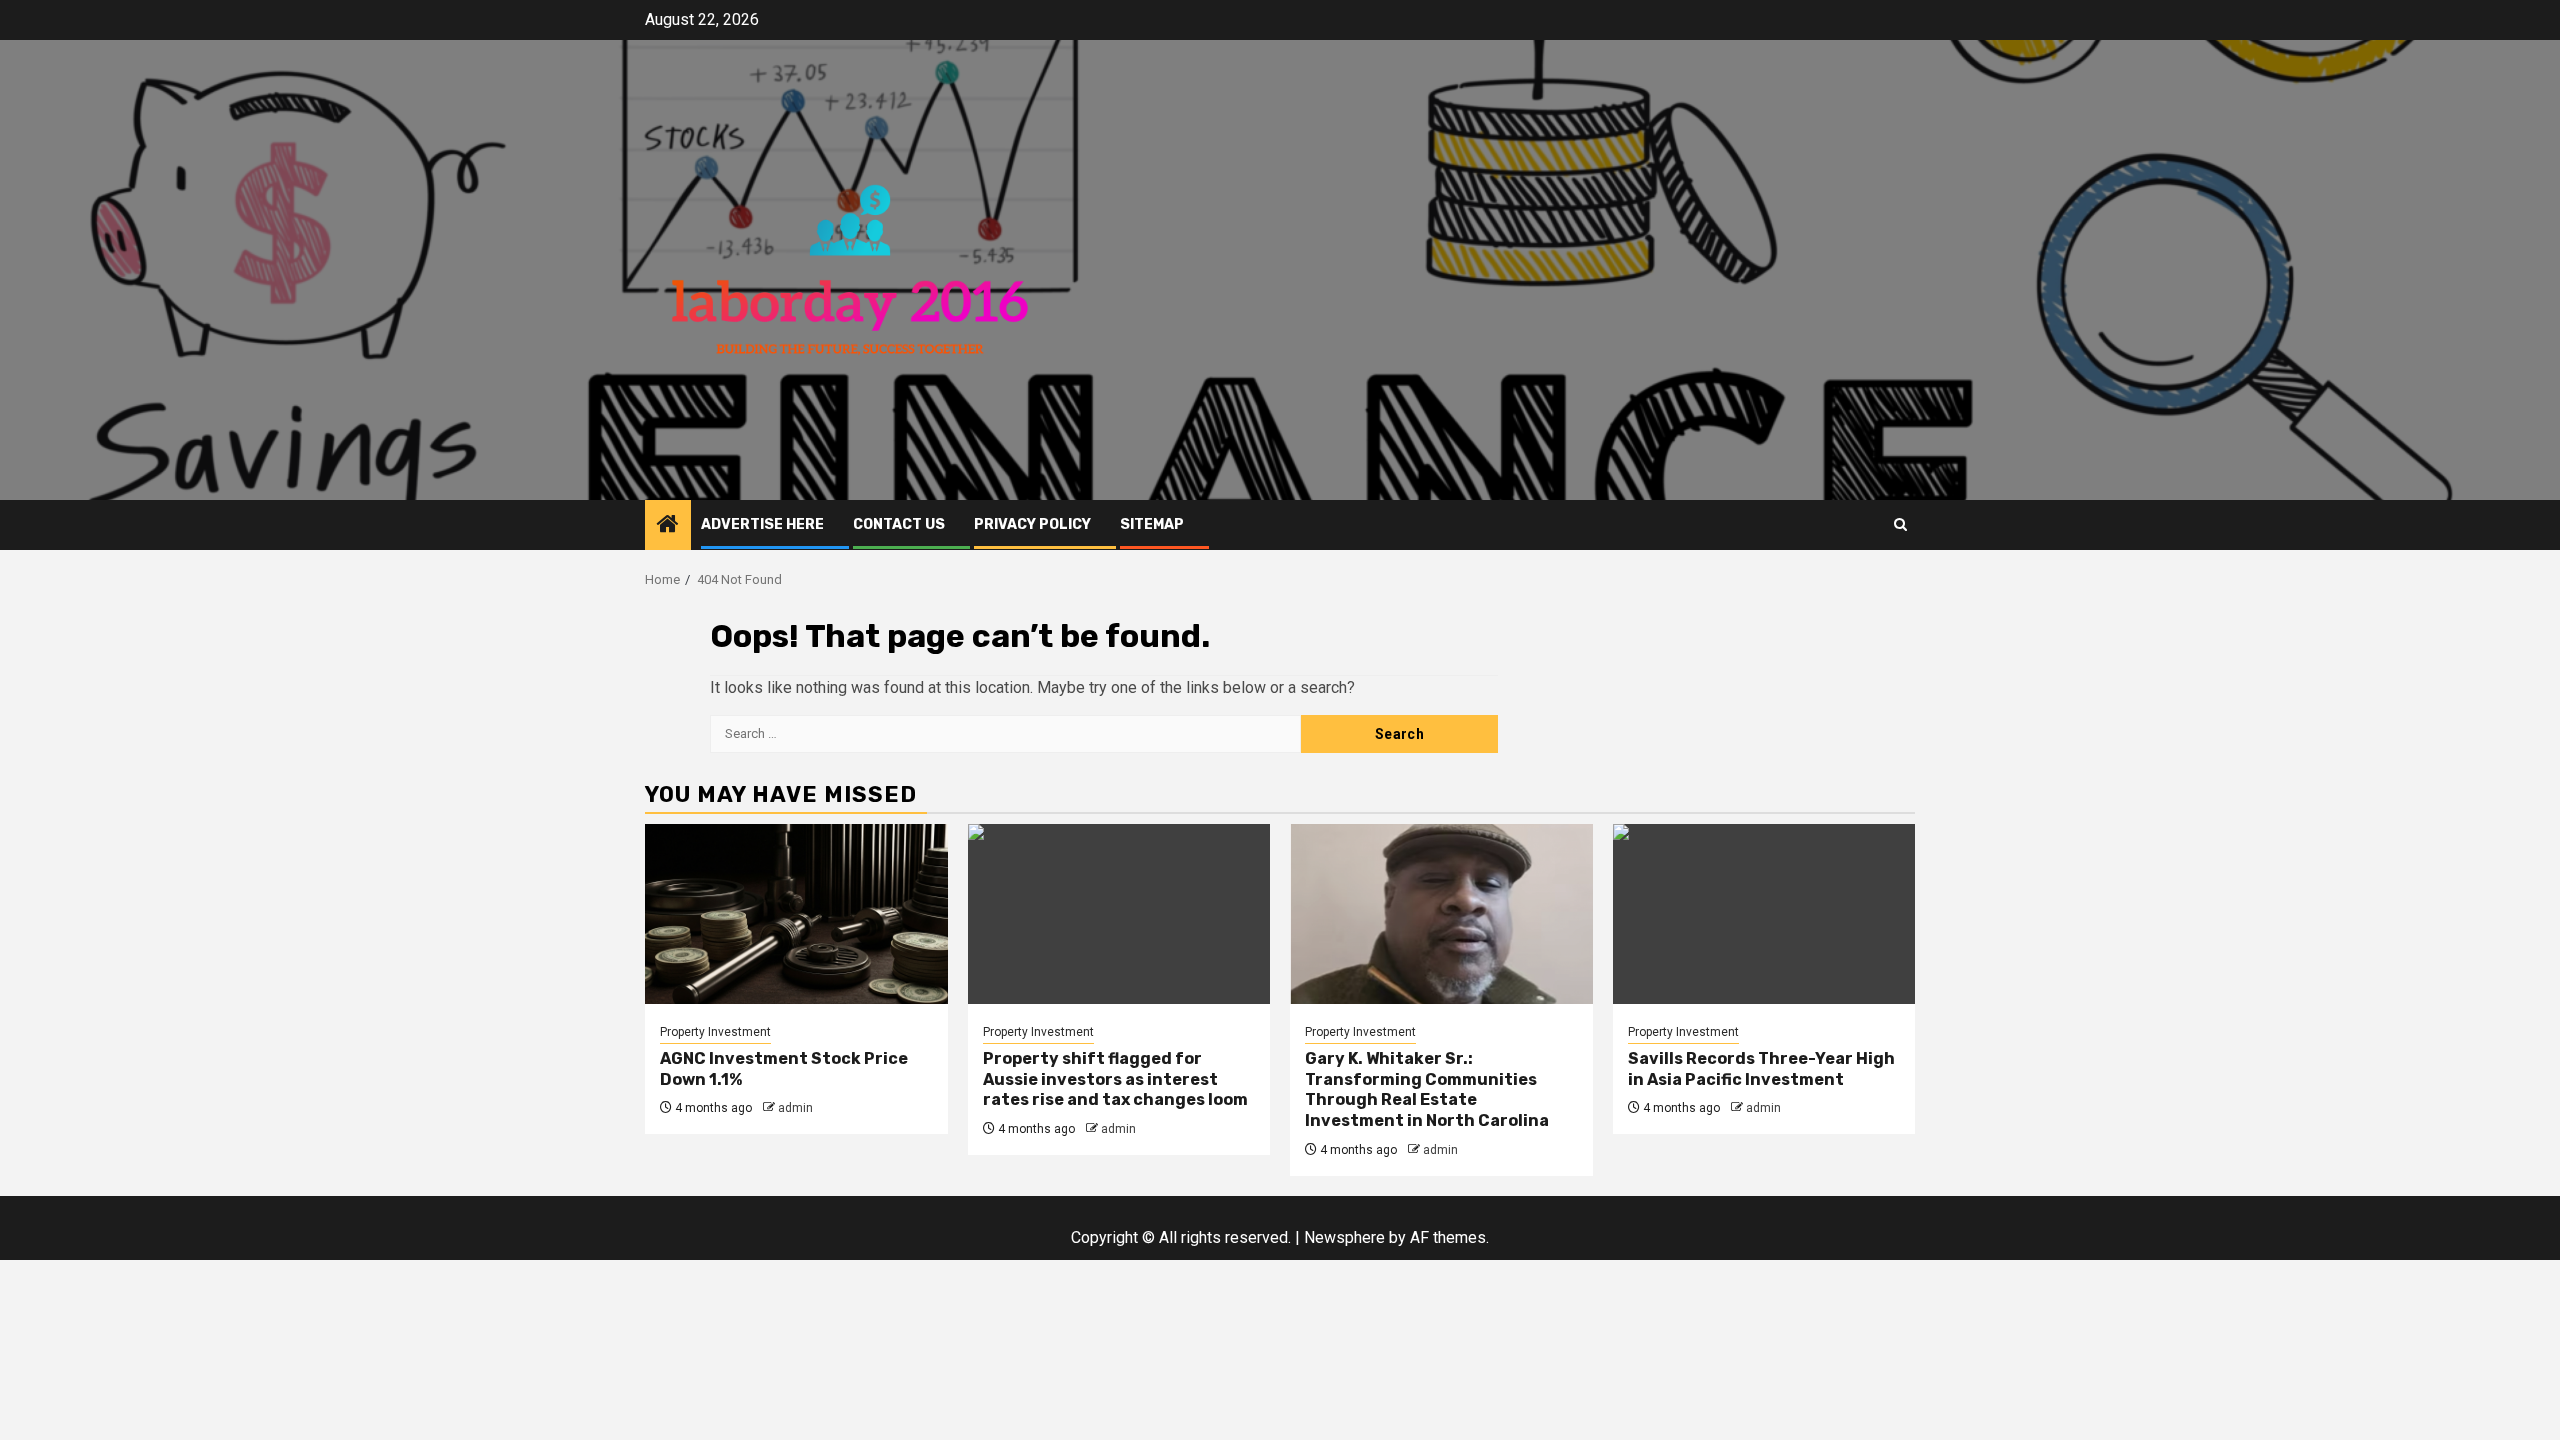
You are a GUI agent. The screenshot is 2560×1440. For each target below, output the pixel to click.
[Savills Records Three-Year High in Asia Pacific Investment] (1764, 914)
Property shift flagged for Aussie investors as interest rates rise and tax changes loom (1115, 1079)
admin (795, 1108)
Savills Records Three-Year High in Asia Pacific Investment (1761, 1069)
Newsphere (1344, 1237)
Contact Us (899, 524)
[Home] (668, 526)
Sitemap (1152, 524)
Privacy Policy (1032, 524)
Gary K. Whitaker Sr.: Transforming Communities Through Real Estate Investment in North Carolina (1427, 1089)
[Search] (1900, 524)
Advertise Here (762, 524)
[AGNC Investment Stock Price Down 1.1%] (796, 914)
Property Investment (715, 1032)
